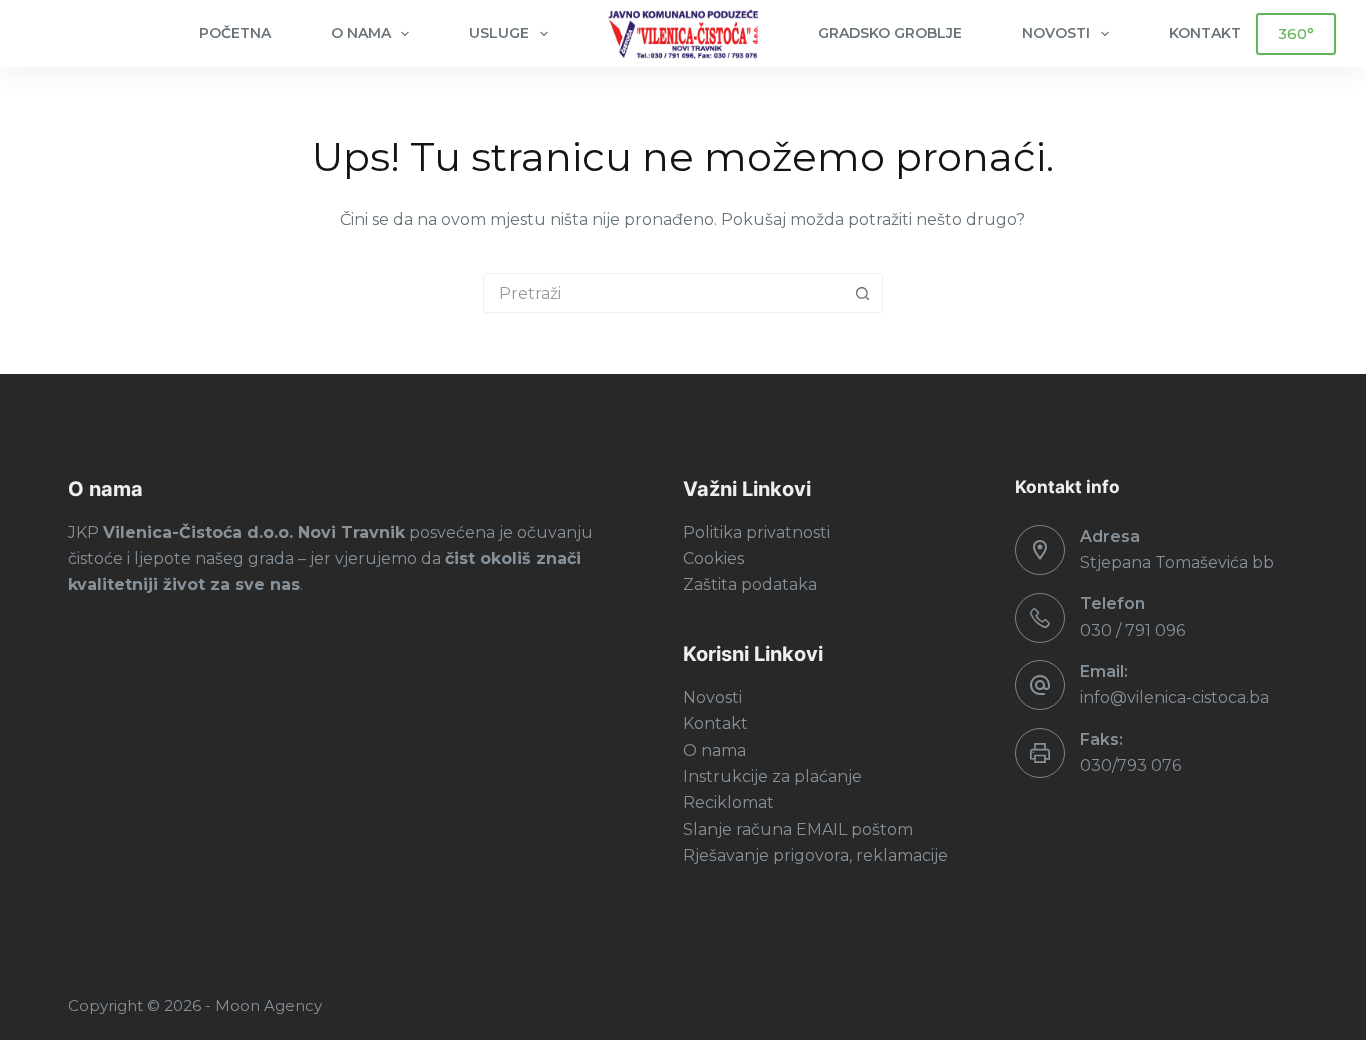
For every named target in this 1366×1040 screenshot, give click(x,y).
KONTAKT (1205, 33)
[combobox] (664, 293)
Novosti (712, 697)
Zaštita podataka (750, 584)
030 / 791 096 (1132, 630)
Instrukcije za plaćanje (772, 776)
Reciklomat (728, 802)
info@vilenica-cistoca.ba (1174, 697)
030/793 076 (1130, 765)
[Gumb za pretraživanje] (863, 293)
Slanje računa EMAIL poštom (798, 829)
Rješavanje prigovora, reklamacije (815, 855)
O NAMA (361, 33)
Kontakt (715, 723)
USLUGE (499, 33)
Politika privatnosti (756, 532)
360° (1296, 33)
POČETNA (235, 33)
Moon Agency (268, 1005)
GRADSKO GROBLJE (890, 33)
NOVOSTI (1056, 33)
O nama (714, 750)
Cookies (713, 558)
